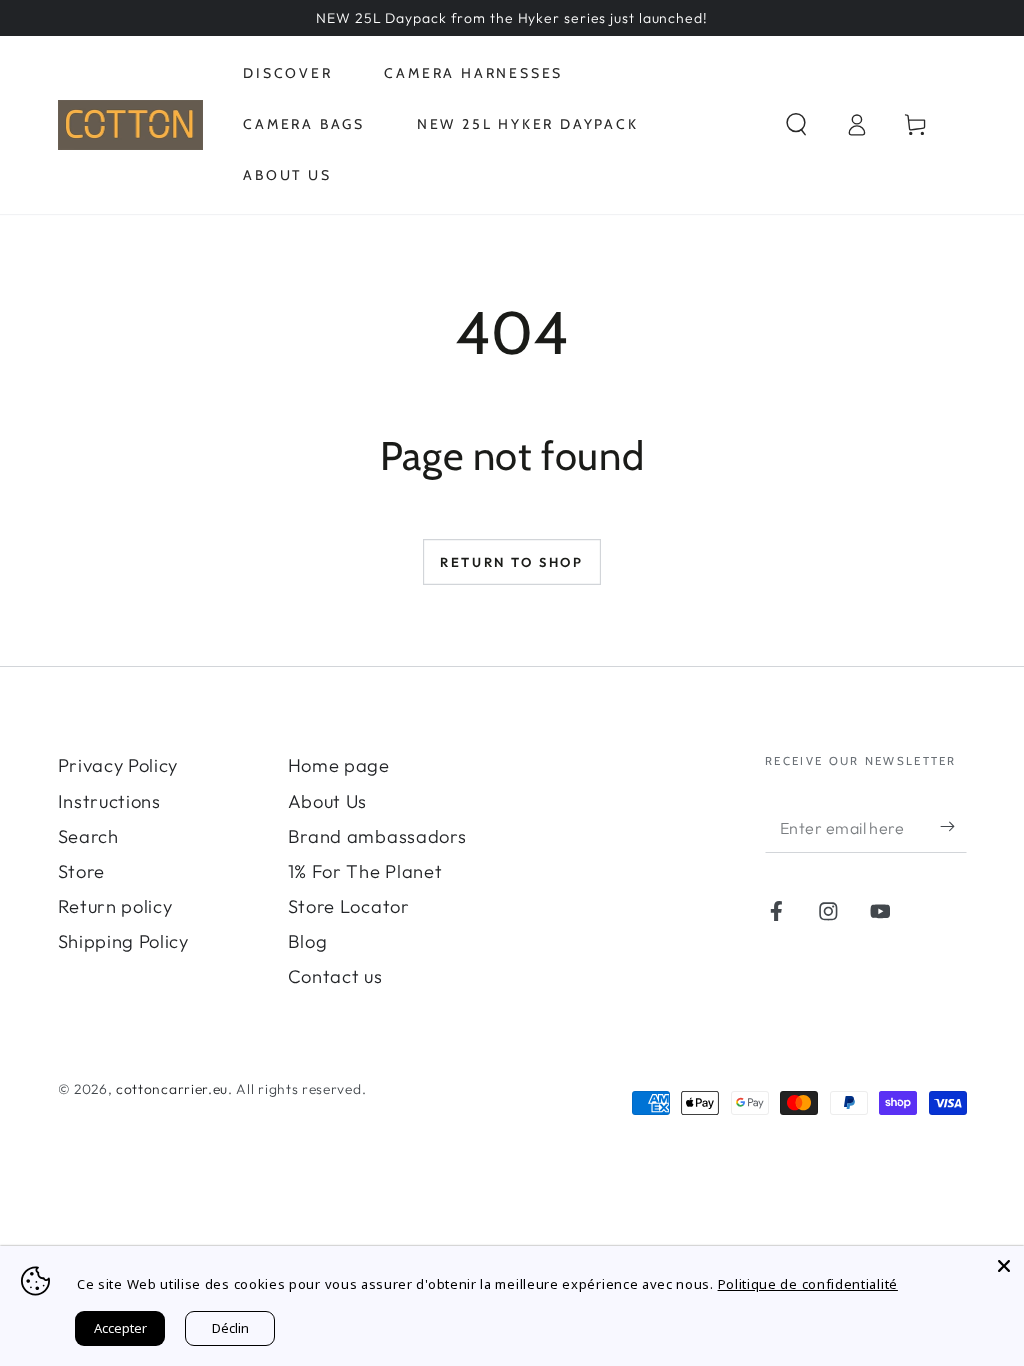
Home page (339, 765)
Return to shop (511, 562)
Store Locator (349, 906)
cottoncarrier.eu (172, 1089)
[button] (797, 125)
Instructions (109, 801)
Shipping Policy (123, 941)
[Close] (1004, 1266)
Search (88, 836)
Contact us (335, 976)
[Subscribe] (953, 827)
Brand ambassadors (377, 836)
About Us (328, 801)
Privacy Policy (118, 765)
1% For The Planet (365, 871)
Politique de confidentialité (808, 1284)
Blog (308, 941)
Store (81, 871)
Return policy (115, 906)
